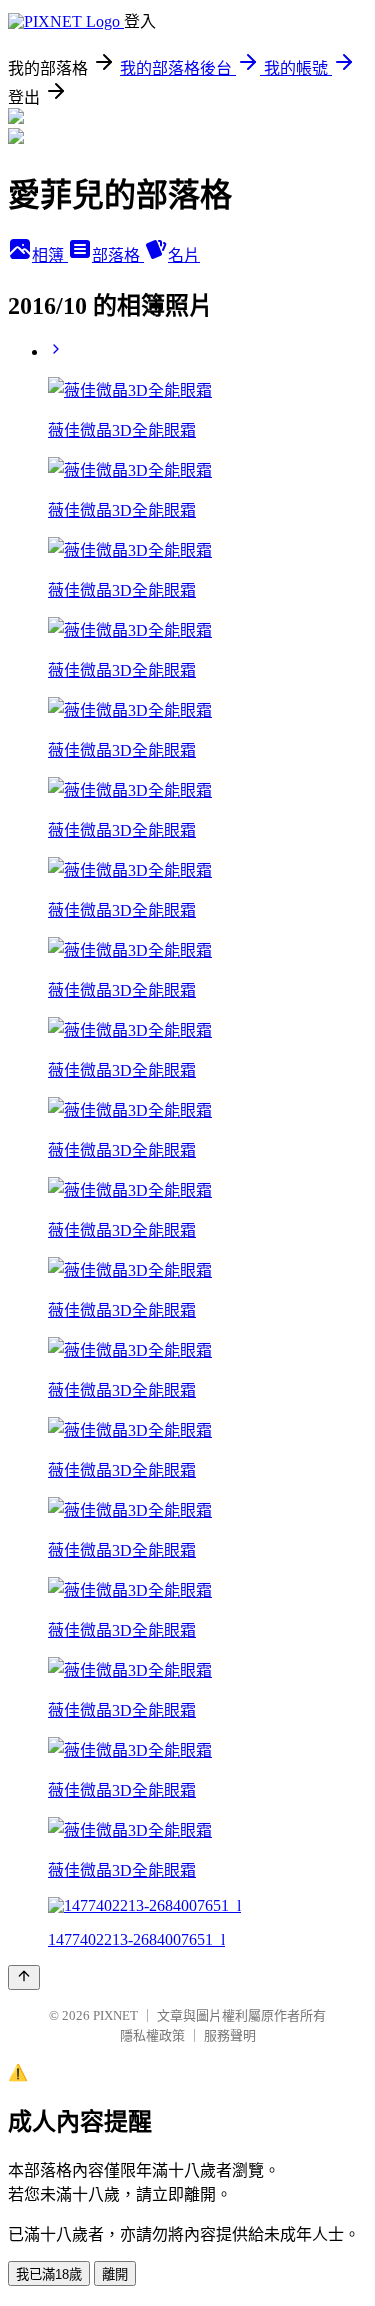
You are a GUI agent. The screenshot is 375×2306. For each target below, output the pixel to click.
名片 (184, 255)
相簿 (50, 255)
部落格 (118, 255)
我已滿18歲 (49, 2274)
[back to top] (24, 1977)
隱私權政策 (152, 2035)
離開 (115, 2274)
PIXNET (115, 2015)
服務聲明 (230, 2035)
